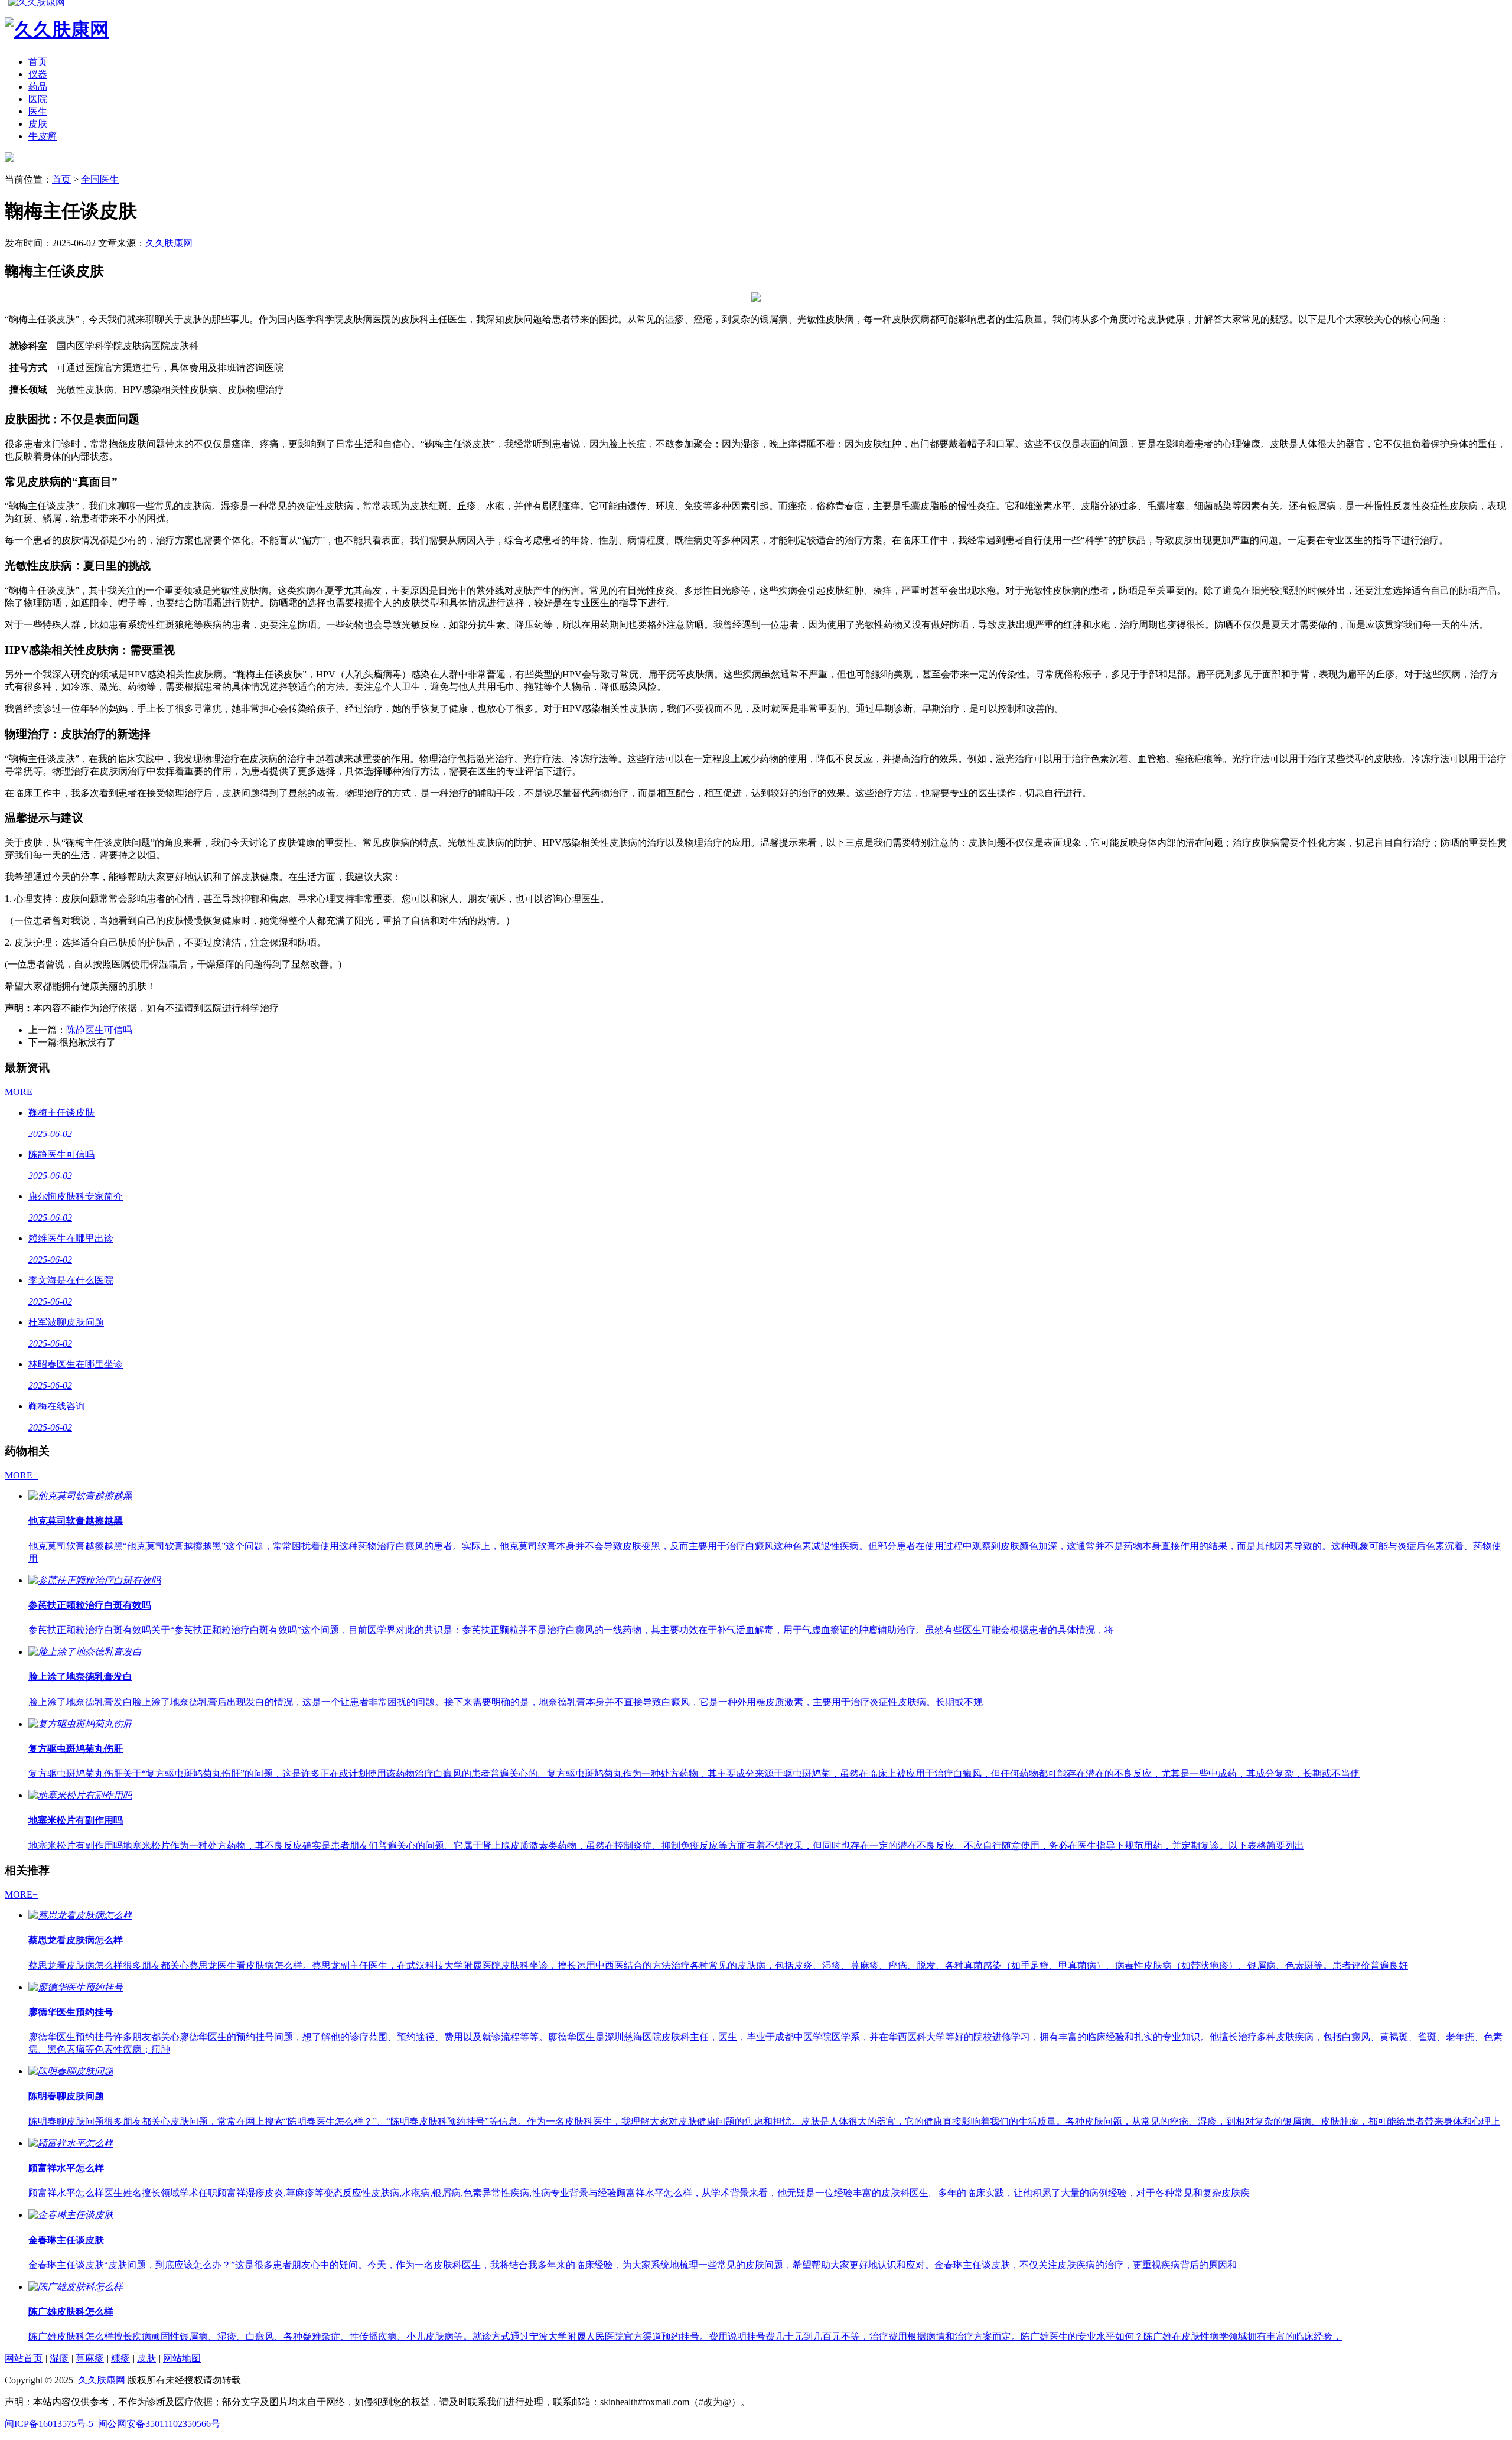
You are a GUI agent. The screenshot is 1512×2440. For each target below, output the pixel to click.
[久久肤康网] (9, 159)
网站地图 (182, 2358)
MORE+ (21, 1092)
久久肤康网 (169, 243)
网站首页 (24, 2358)
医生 (38, 111)
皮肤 (38, 124)
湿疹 (59, 2358)
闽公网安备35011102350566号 (159, 2424)
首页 (38, 62)
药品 (38, 87)
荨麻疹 (90, 2358)
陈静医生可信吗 (99, 1030)
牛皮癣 (43, 136)
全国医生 (100, 179)
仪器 (38, 74)
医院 (38, 99)
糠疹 (120, 2358)
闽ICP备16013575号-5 (49, 2424)
